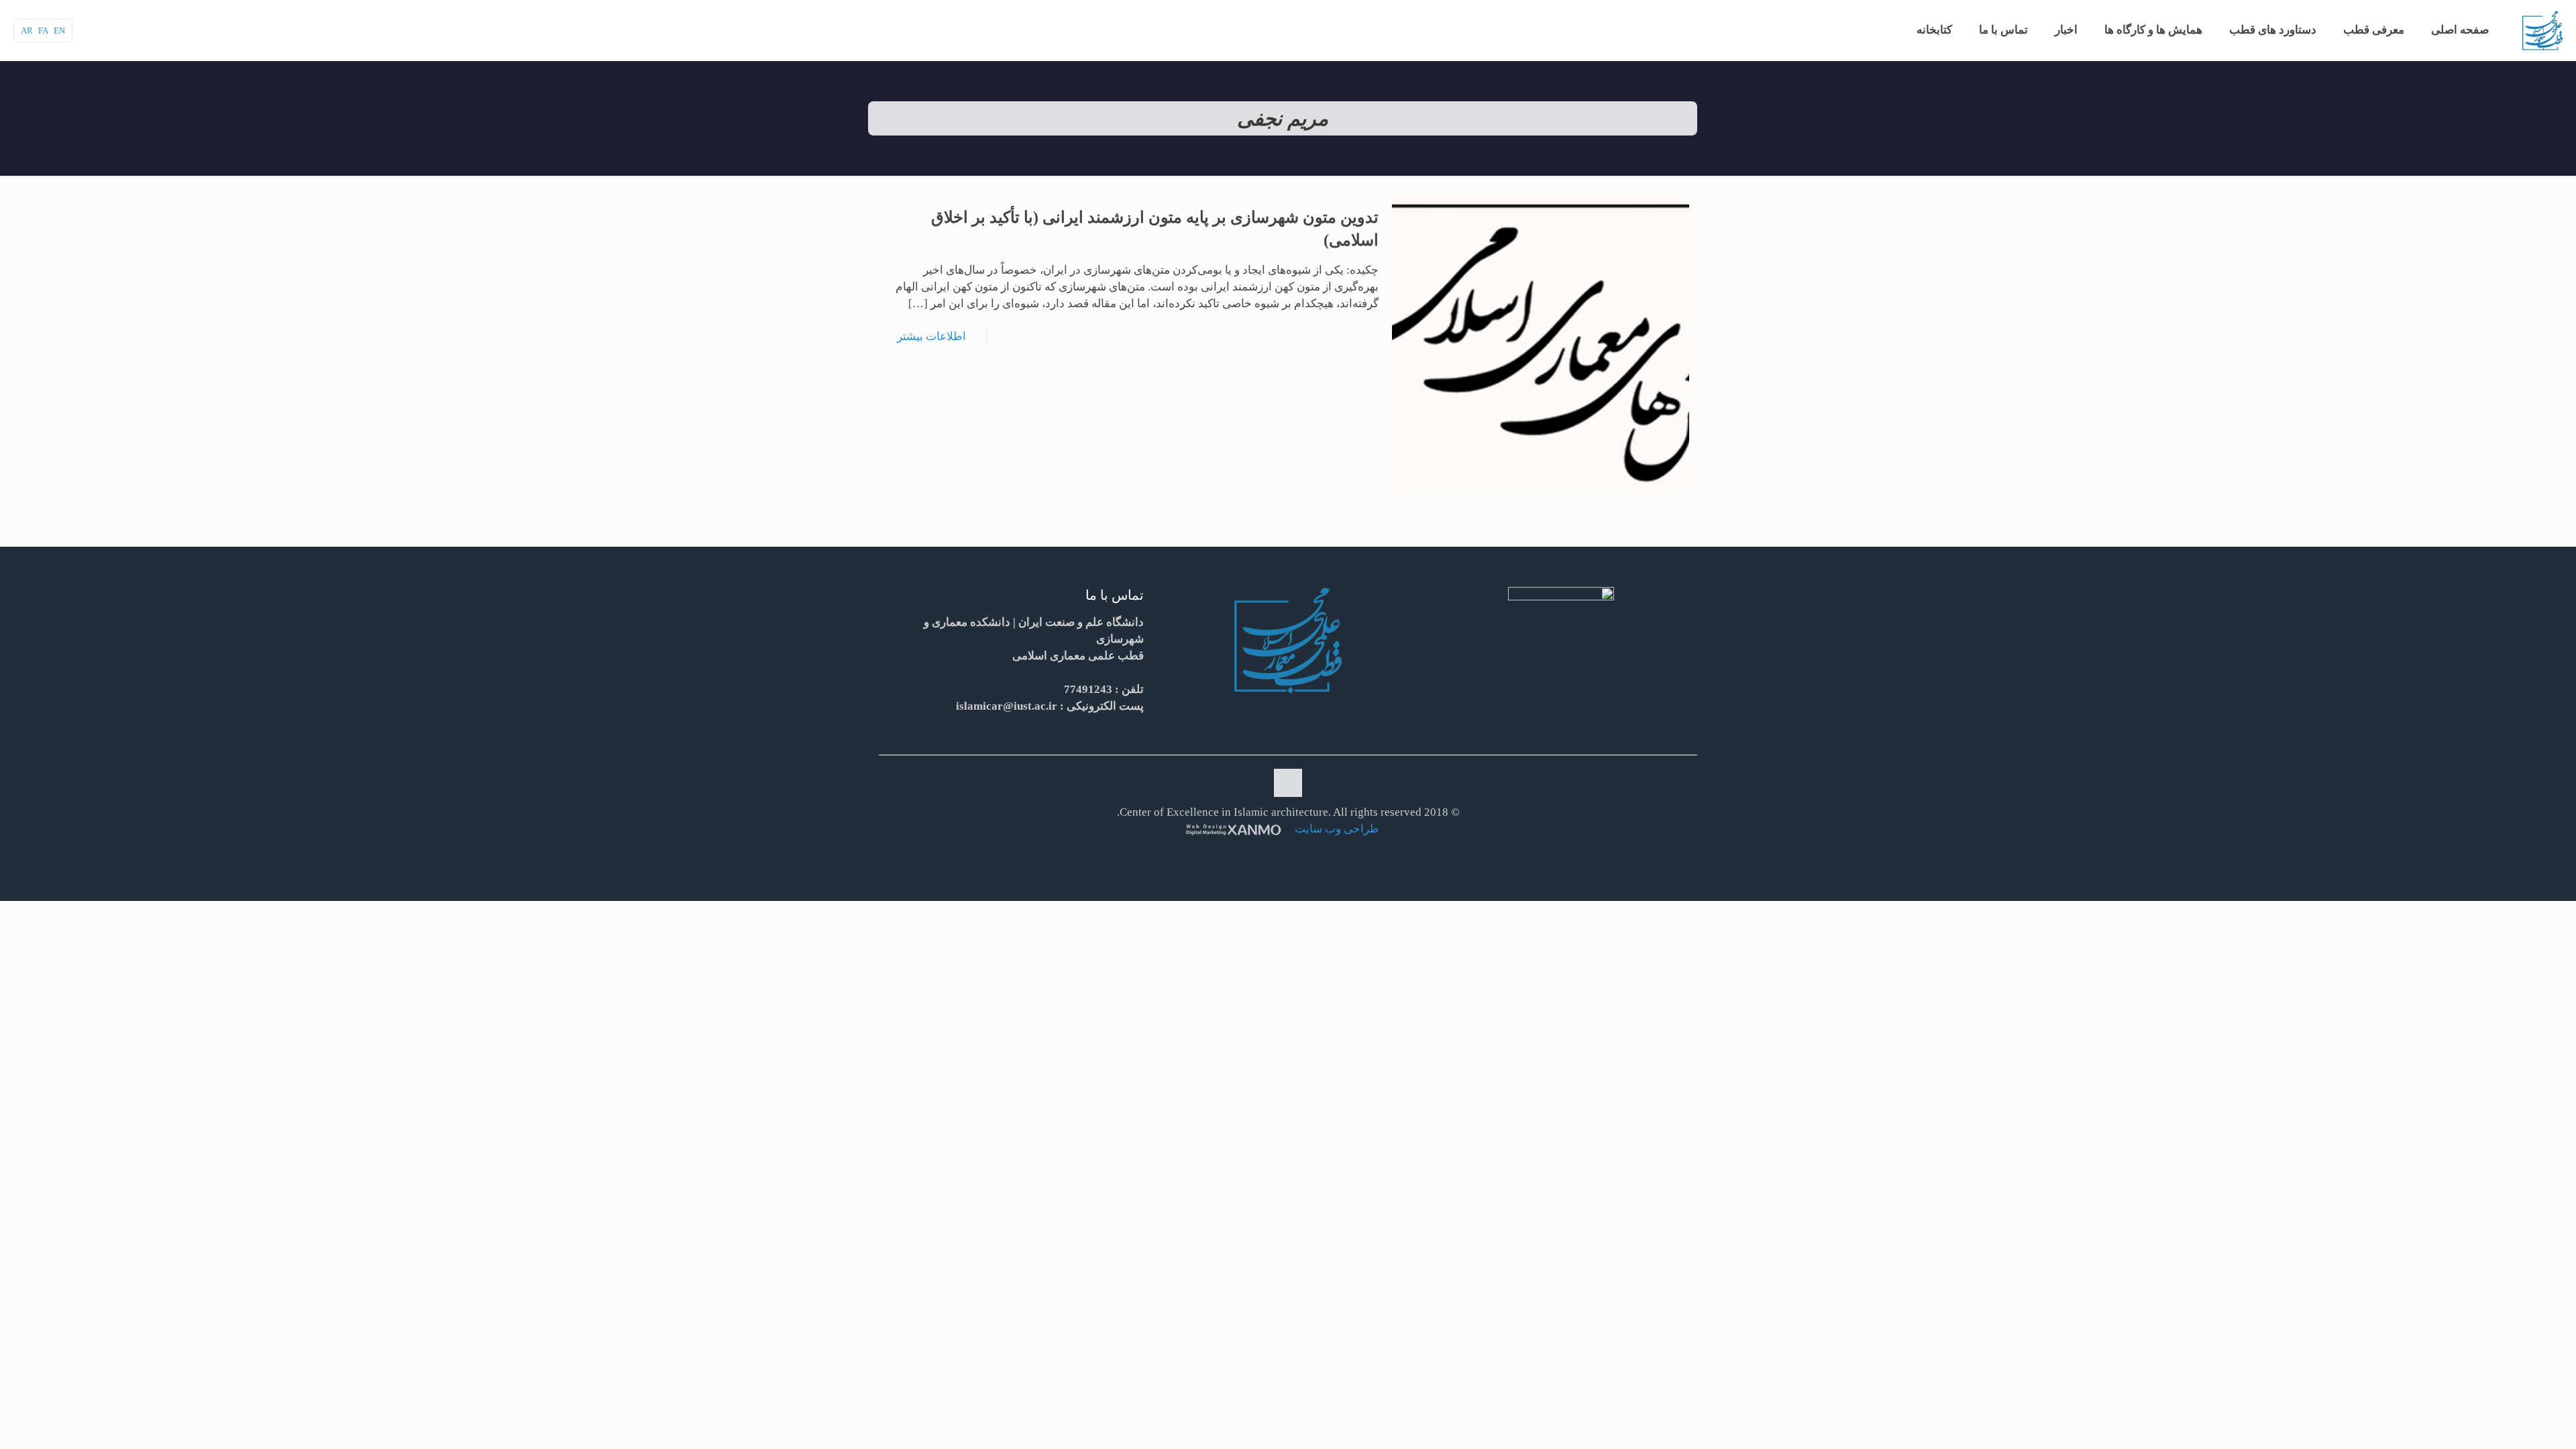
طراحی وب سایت (1336, 829)
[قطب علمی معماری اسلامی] (2542, 30)
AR (27, 31)
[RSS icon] (1286, 853)
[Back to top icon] (1288, 783)
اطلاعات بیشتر (931, 336)
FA (43, 31)
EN (59, 31)
